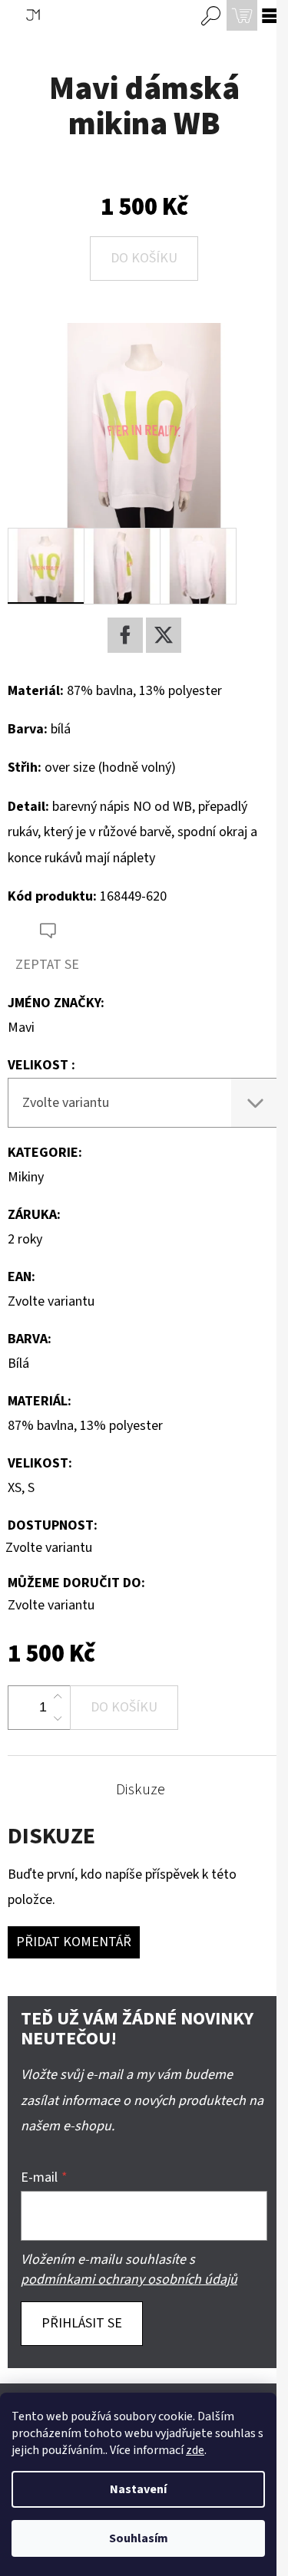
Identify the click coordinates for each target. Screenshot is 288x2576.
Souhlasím (139, 2538)
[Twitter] (164, 635)
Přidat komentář (74, 1942)
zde (195, 2450)
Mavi (21, 1028)
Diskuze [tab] (141, 1790)
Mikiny (26, 1177)
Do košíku (144, 258)
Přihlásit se (82, 2323)
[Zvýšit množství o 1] (58, 1697)
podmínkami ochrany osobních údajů (129, 2280)
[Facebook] (125, 635)
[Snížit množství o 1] (58, 1718)
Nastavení (138, 2489)
